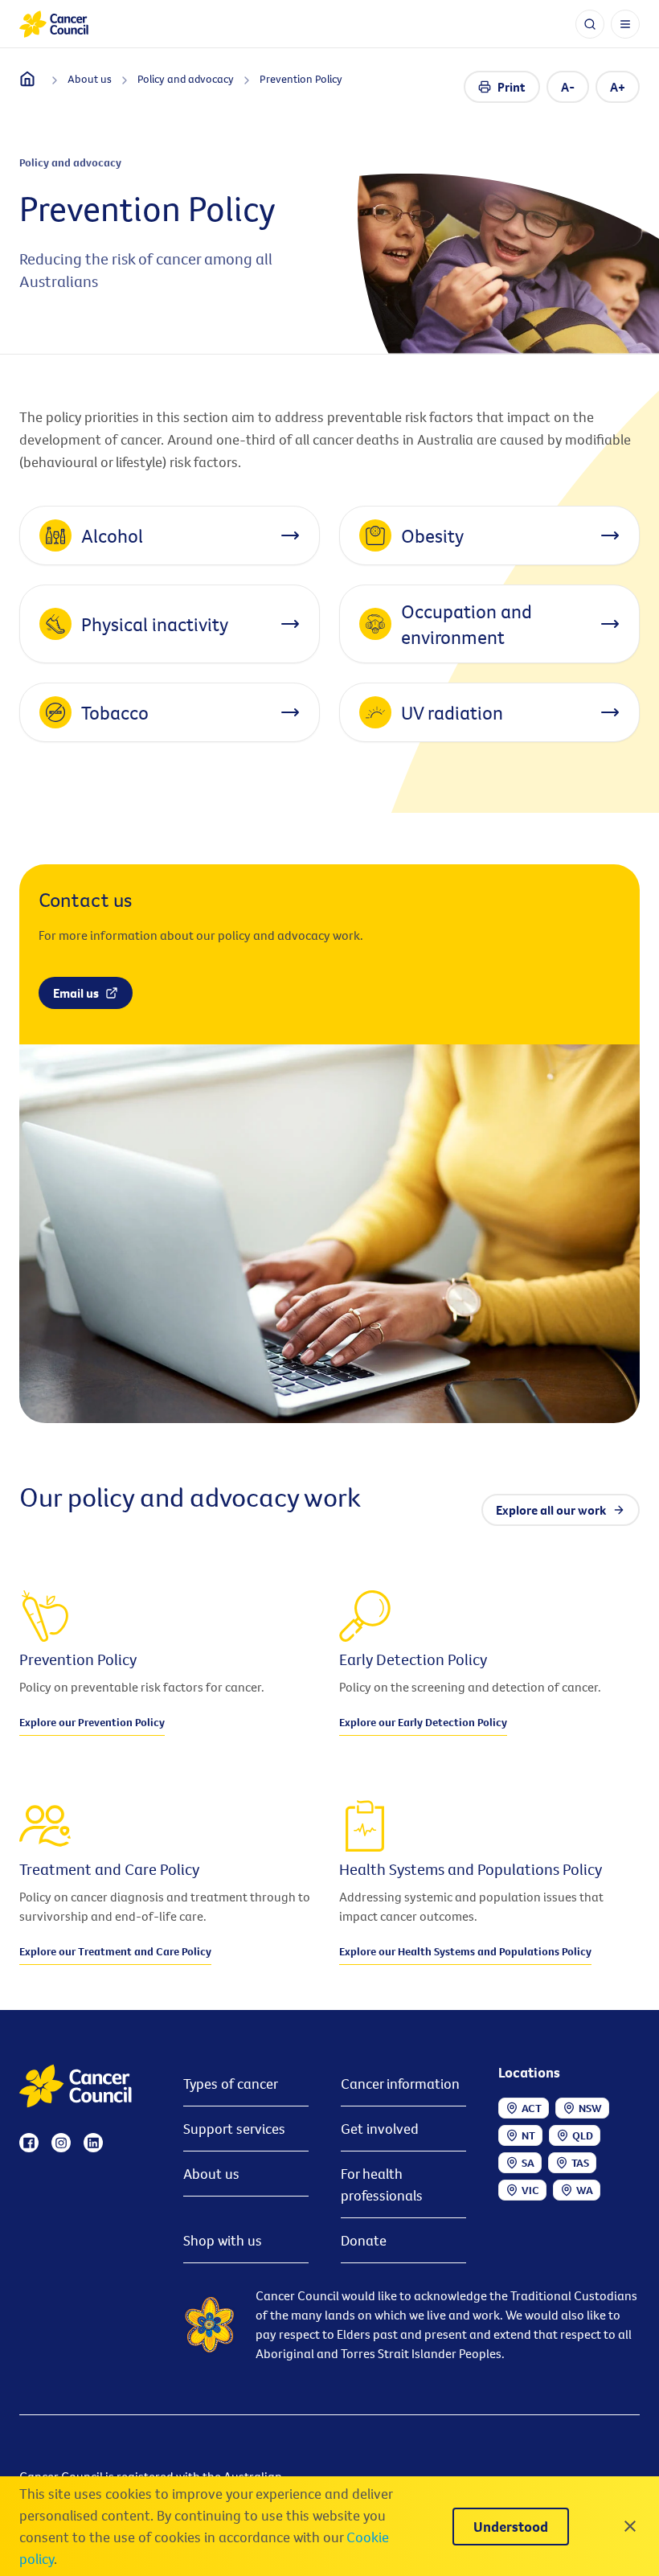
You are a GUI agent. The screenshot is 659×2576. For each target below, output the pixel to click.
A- (568, 87)
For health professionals (382, 2184)
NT (528, 2135)
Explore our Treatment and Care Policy (115, 1951)
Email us (76, 993)
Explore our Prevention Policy (92, 1722)
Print (512, 87)
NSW (590, 2108)
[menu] (625, 24)
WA (585, 2190)
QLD (583, 2135)
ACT (532, 2108)
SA (528, 2163)
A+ (618, 87)
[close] (630, 2526)
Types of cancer (231, 2084)
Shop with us (223, 2240)
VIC (530, 2190)
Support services (234, 2129)
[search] (590, 24)
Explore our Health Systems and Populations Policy (465, 1951)
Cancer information (400, 2084)
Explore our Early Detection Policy (423, 1722)
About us (211, 2174)
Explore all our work (551, 1510)
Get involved (380, 2129)
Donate (364, 2240)
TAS (580, 2163)
